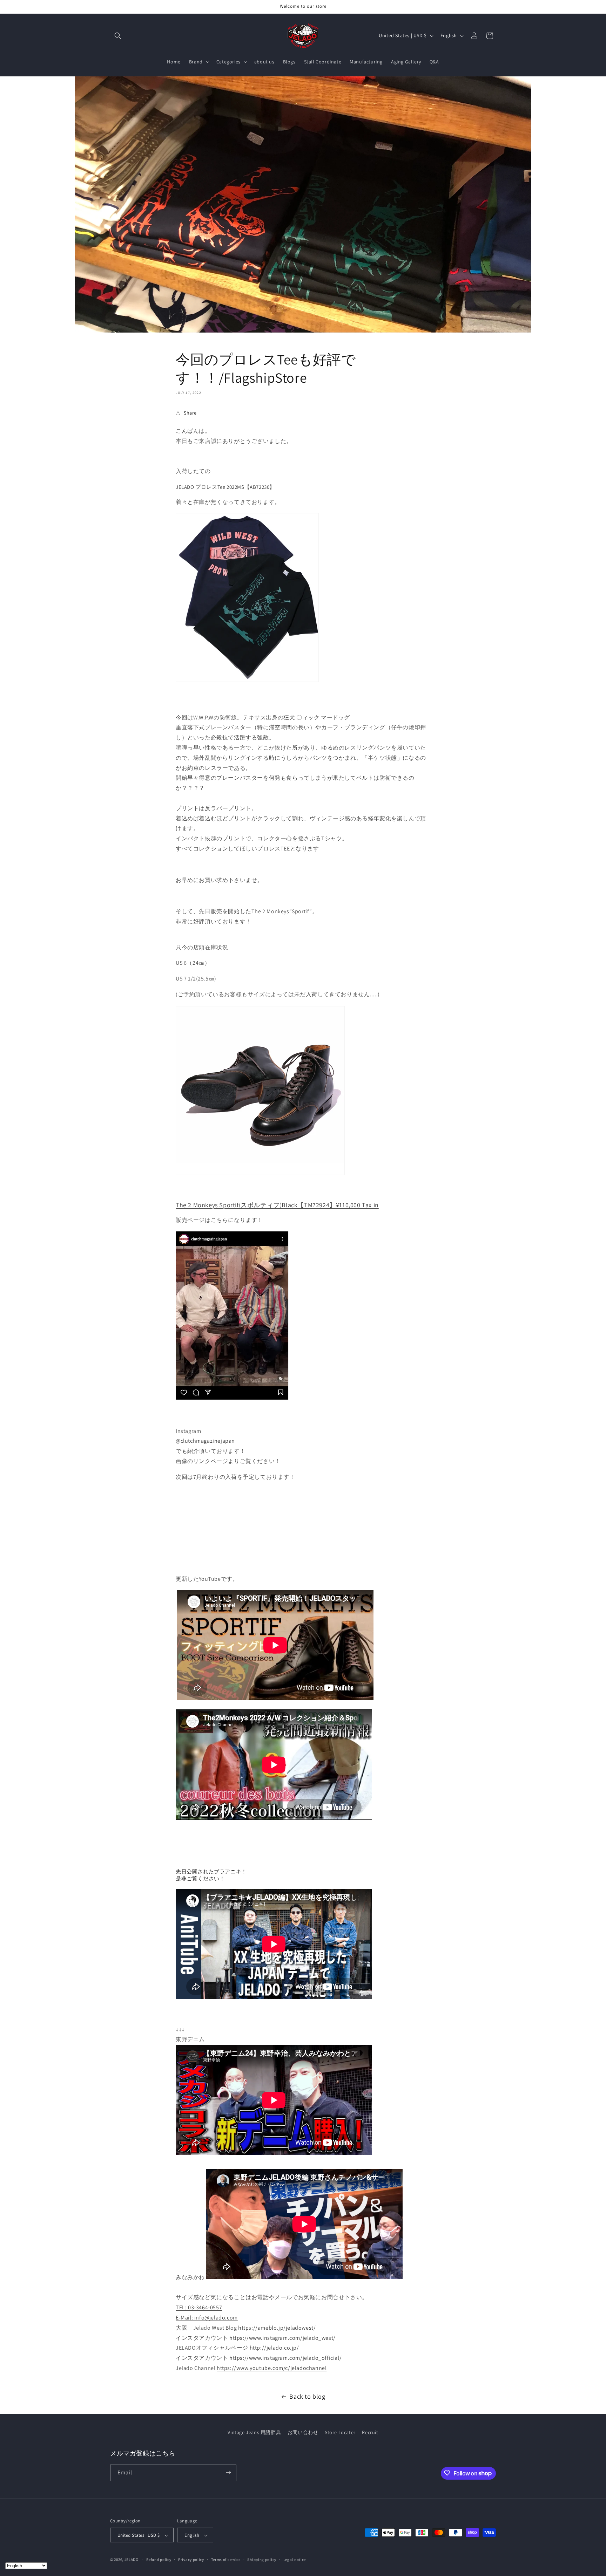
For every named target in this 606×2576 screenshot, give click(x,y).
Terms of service (226, 2560)
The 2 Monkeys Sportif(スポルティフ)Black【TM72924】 (277, 1205)
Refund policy (159, 2560)
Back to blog (307, 2396)
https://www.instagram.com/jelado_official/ (285, 2358)
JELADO (132, 2560)
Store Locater (340, 2432)
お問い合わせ (303, 2432)
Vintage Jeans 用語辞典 (254, 2432)
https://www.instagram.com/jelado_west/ (282, 2338)
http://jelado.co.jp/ (274, 2348)
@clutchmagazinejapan (205, 1441)
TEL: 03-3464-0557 (199, 2307)
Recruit (370, 2432)
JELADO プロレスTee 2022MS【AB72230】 (225, 487)
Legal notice (295, 2560)
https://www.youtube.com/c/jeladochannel (272, 2368)
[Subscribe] (228, 2472)
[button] (118, 36)
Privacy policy (191, 2560)
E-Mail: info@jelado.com (207, 2318)
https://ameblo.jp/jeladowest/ (277, 2328)
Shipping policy (262, 2560)
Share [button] (190, 413)
